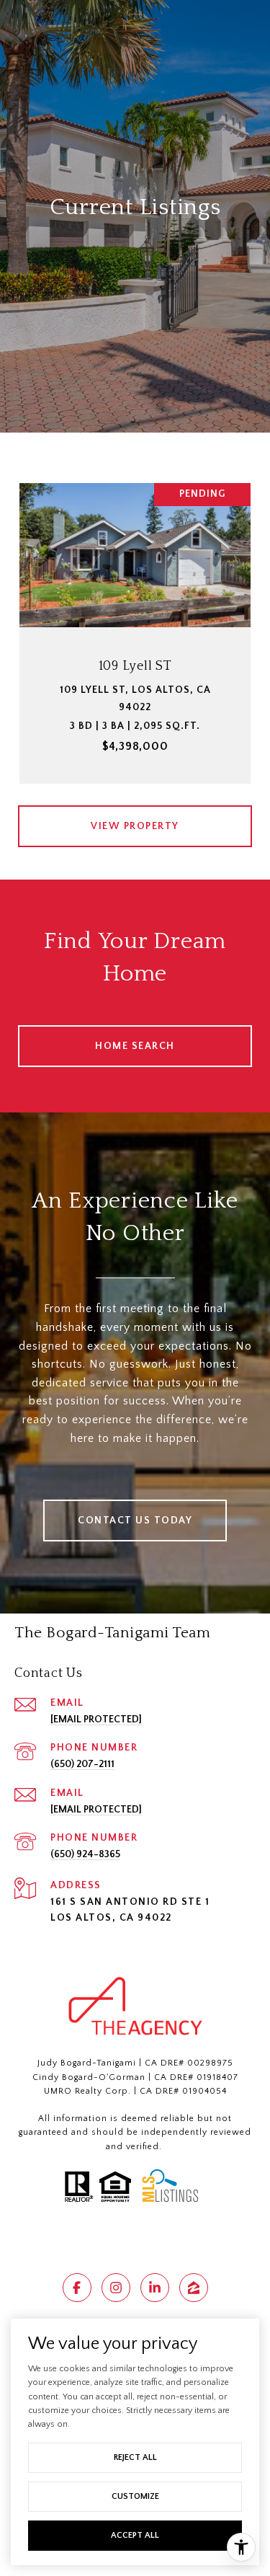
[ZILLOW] (194, 2288)
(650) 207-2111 (82, 1764)
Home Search (135, 1046)
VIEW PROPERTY (135, 826)
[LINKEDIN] (155, 2288)
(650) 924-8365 (85, 1854)
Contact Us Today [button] (135, 1521)
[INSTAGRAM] (116, 2288)
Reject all (135, 2457)
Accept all (135, 2535)
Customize (135, 2496)
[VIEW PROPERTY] (135, 813)
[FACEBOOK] (77, 2288)
